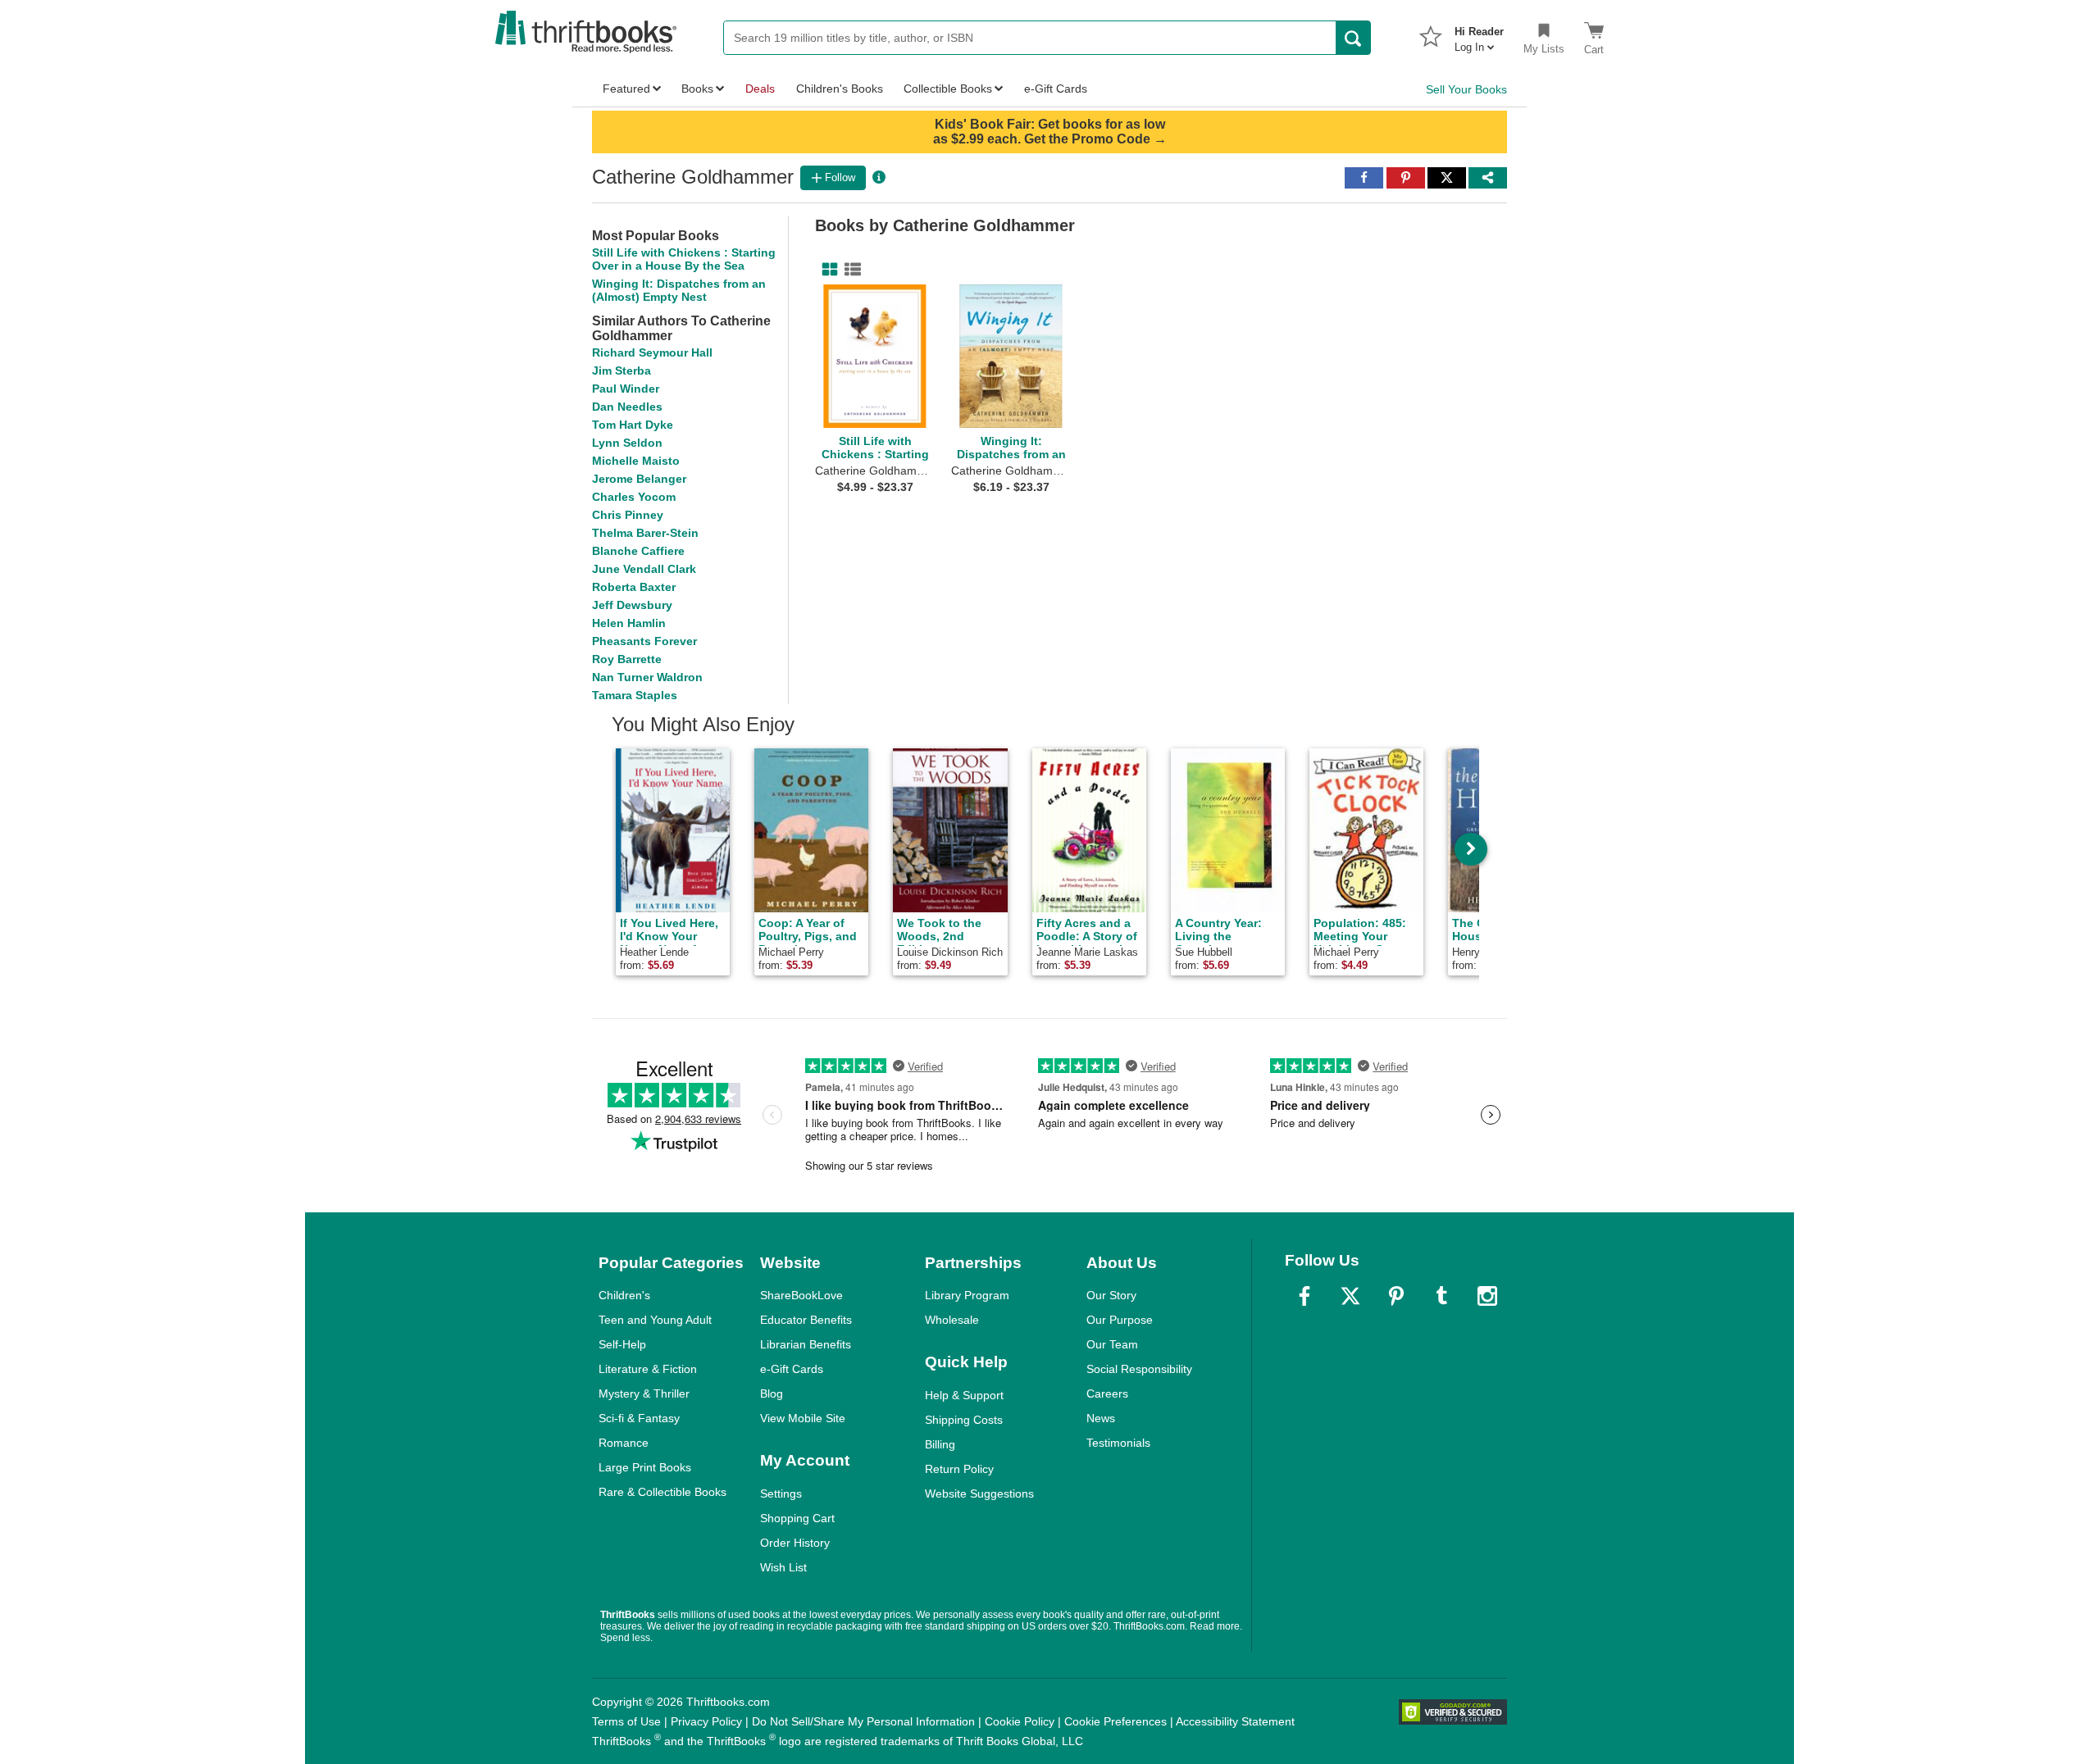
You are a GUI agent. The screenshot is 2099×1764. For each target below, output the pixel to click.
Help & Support (964, 1395)
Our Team (1112, 1344)
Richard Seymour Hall (652, 352)
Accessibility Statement (1235, 1721)
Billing (940, 1444)
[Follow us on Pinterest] (1396, 1296)
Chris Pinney (628, 515)
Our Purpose (1120, 1320)
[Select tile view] (849, 270)
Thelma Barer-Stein (645, 533)
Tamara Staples (635, 695)
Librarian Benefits (806, 1344)
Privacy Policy (706, 1721)
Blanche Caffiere (638, 551)
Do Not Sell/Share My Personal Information (863, 1721)
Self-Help (622, 1344)
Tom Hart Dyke (633, 425)
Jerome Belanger (639, 479)
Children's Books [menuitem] (840, 89)
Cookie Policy (1020, 1721)
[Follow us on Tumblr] (1441, 1296)
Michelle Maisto (636, 461)
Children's (624, 1295)
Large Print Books (645, 1467)
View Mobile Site (803, 1418)
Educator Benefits (806, 1320)
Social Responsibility (1139, 1369)
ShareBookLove (801, 1295)
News (1101, 1418)
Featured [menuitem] (626, 89)
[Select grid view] (826, 270)
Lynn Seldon (627, 443)
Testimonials (1118, 1443)
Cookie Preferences (1116, 1721)
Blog (772, 1393)
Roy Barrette (627, 659)
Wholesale (952, 1320)
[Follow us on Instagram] (1487, 1296)
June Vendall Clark (644, 569)
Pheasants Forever (644, 641)
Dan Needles (627, 407)
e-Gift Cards (792, 1369)
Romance (624, 1443)
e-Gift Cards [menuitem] (1056, 89)
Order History (795, 1543)
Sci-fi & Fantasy (639, 1418)
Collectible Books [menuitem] (948, 89)
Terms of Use (626, 1721)
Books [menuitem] (697, 89)
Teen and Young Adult (655, 1320)
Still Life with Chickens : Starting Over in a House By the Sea (684, 259)
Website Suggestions (979, 1493)
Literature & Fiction (648, 1369)
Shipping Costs (964, 1420)
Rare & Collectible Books (662, 1492)
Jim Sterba (622, 371)
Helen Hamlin (629, 623)
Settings (781, 1493)
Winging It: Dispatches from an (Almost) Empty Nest (679, 290)
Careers (1107, 1393)
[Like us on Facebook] (1304, 1296)
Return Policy (959, 1469)
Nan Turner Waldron (647, 677)
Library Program (967, 1295)
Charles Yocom (634, 497)
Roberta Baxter (634, 587)
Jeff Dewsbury (632, 605)
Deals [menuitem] (760, 89)
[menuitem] (1479, 34)
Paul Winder (626, 389)
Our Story (1111, 1295)
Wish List (783, 1567)
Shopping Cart (797, 1518)
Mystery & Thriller (644, 1393)
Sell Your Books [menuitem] (1466, 89)
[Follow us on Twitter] (1350, 1296)
